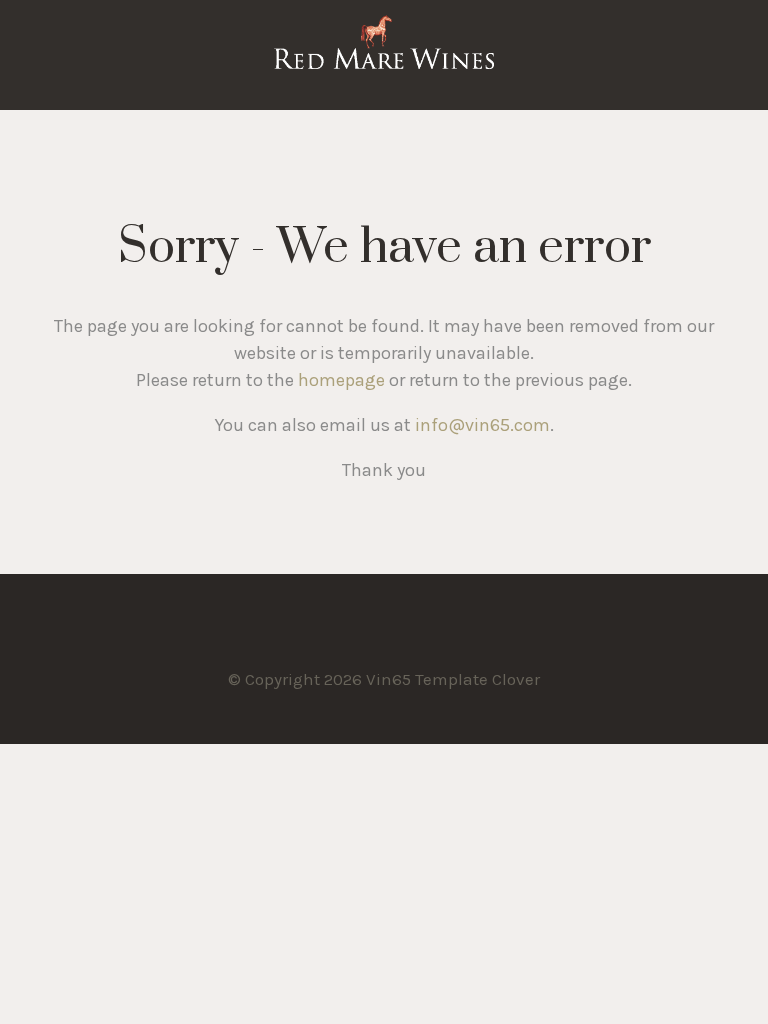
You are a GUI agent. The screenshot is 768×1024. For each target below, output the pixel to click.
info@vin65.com (482, 425)
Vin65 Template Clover (384, 55)
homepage (341, 380)
